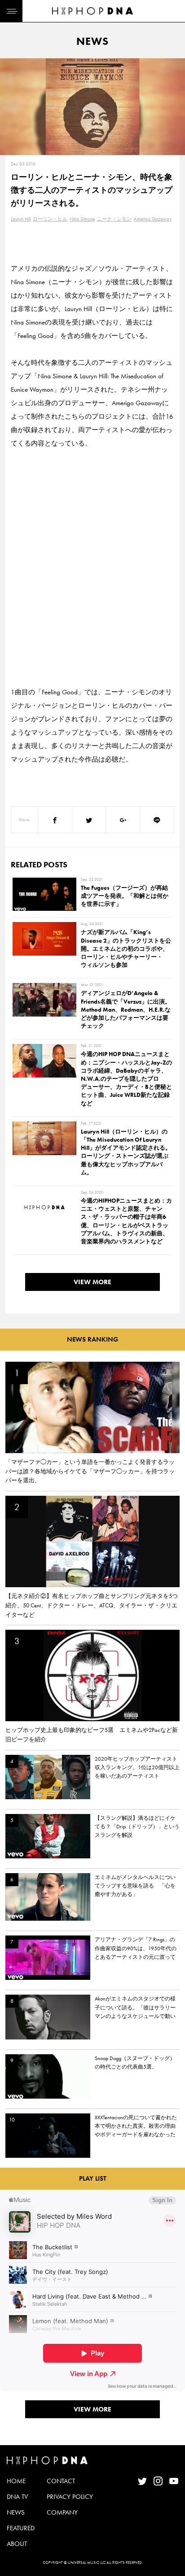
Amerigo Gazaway (153, 219)
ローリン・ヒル (50, 219)
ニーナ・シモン (114, 219)
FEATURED (21, 2528)
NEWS (16, 2512)
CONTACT (61, 2481)
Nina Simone (82, 219)
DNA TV (17, 2497)
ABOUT (17, 2544)
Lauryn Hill (21, 219)
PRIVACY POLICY (70, 2497)
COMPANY (62, 2512)
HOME (16, 2481)
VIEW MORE (92, 1282)
